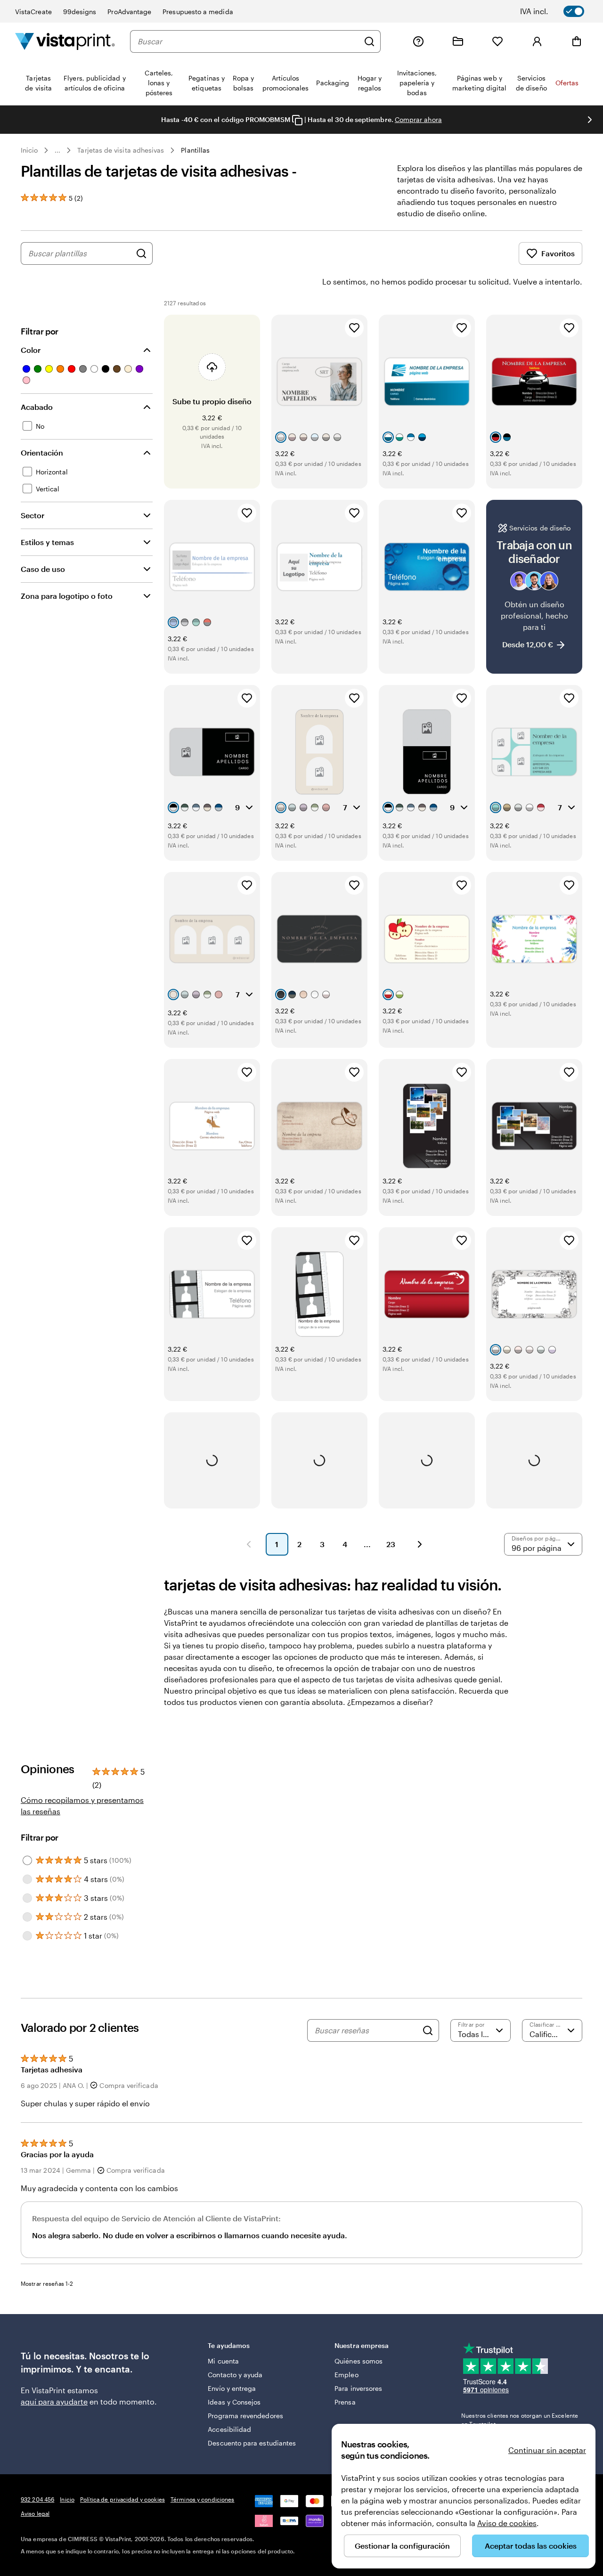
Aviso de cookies (507, 2523)
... (57, 150)
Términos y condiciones (203, 2499)
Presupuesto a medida (198, 12)
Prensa (345, 2402)
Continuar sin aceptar (547, 2450)
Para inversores (358, 2388)
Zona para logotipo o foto (67, 596)
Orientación (42, 452)
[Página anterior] (249, 1544)
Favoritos (558, 253)
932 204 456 (37, 2499)
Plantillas (195, 150)
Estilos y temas (47, 542)
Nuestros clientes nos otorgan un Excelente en (520, 2420)
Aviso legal (35, 2513)
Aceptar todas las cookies (531, 2546)
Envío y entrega (232, 2388)
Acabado (37, 407)
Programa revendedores (245, 2416)
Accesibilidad (229, 2429)
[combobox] (248, 41)
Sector (33, 515)
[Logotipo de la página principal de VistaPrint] (65, 41)
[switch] (559, 11)
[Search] (428, 2030)
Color (31, 350)
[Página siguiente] (420, 1544)
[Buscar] (369, 41)
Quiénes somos (359, 2361)
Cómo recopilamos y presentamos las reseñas (82, 1806)
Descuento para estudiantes (252, 2443)
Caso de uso (43, 569)
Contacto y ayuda (235, 2375)
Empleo (346, 2375)
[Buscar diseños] (141, 253)
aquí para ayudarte (54, 2401)
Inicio (29, 150)
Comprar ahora (418, 119)
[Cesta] (577, 41)
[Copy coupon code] (297, 120)
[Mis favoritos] (497, 41)
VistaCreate (33, 12)
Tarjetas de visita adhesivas (121, 150)
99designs (80, 12)
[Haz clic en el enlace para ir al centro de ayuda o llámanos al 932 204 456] (418, 41)
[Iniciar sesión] (537, 41)
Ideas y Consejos (234, 2402)
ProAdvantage (129, 12)
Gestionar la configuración (402, 2546)
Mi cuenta (223, 2361)
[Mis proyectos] (458, 41)
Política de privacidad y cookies (122, 2499)
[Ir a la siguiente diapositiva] (590, 120)
